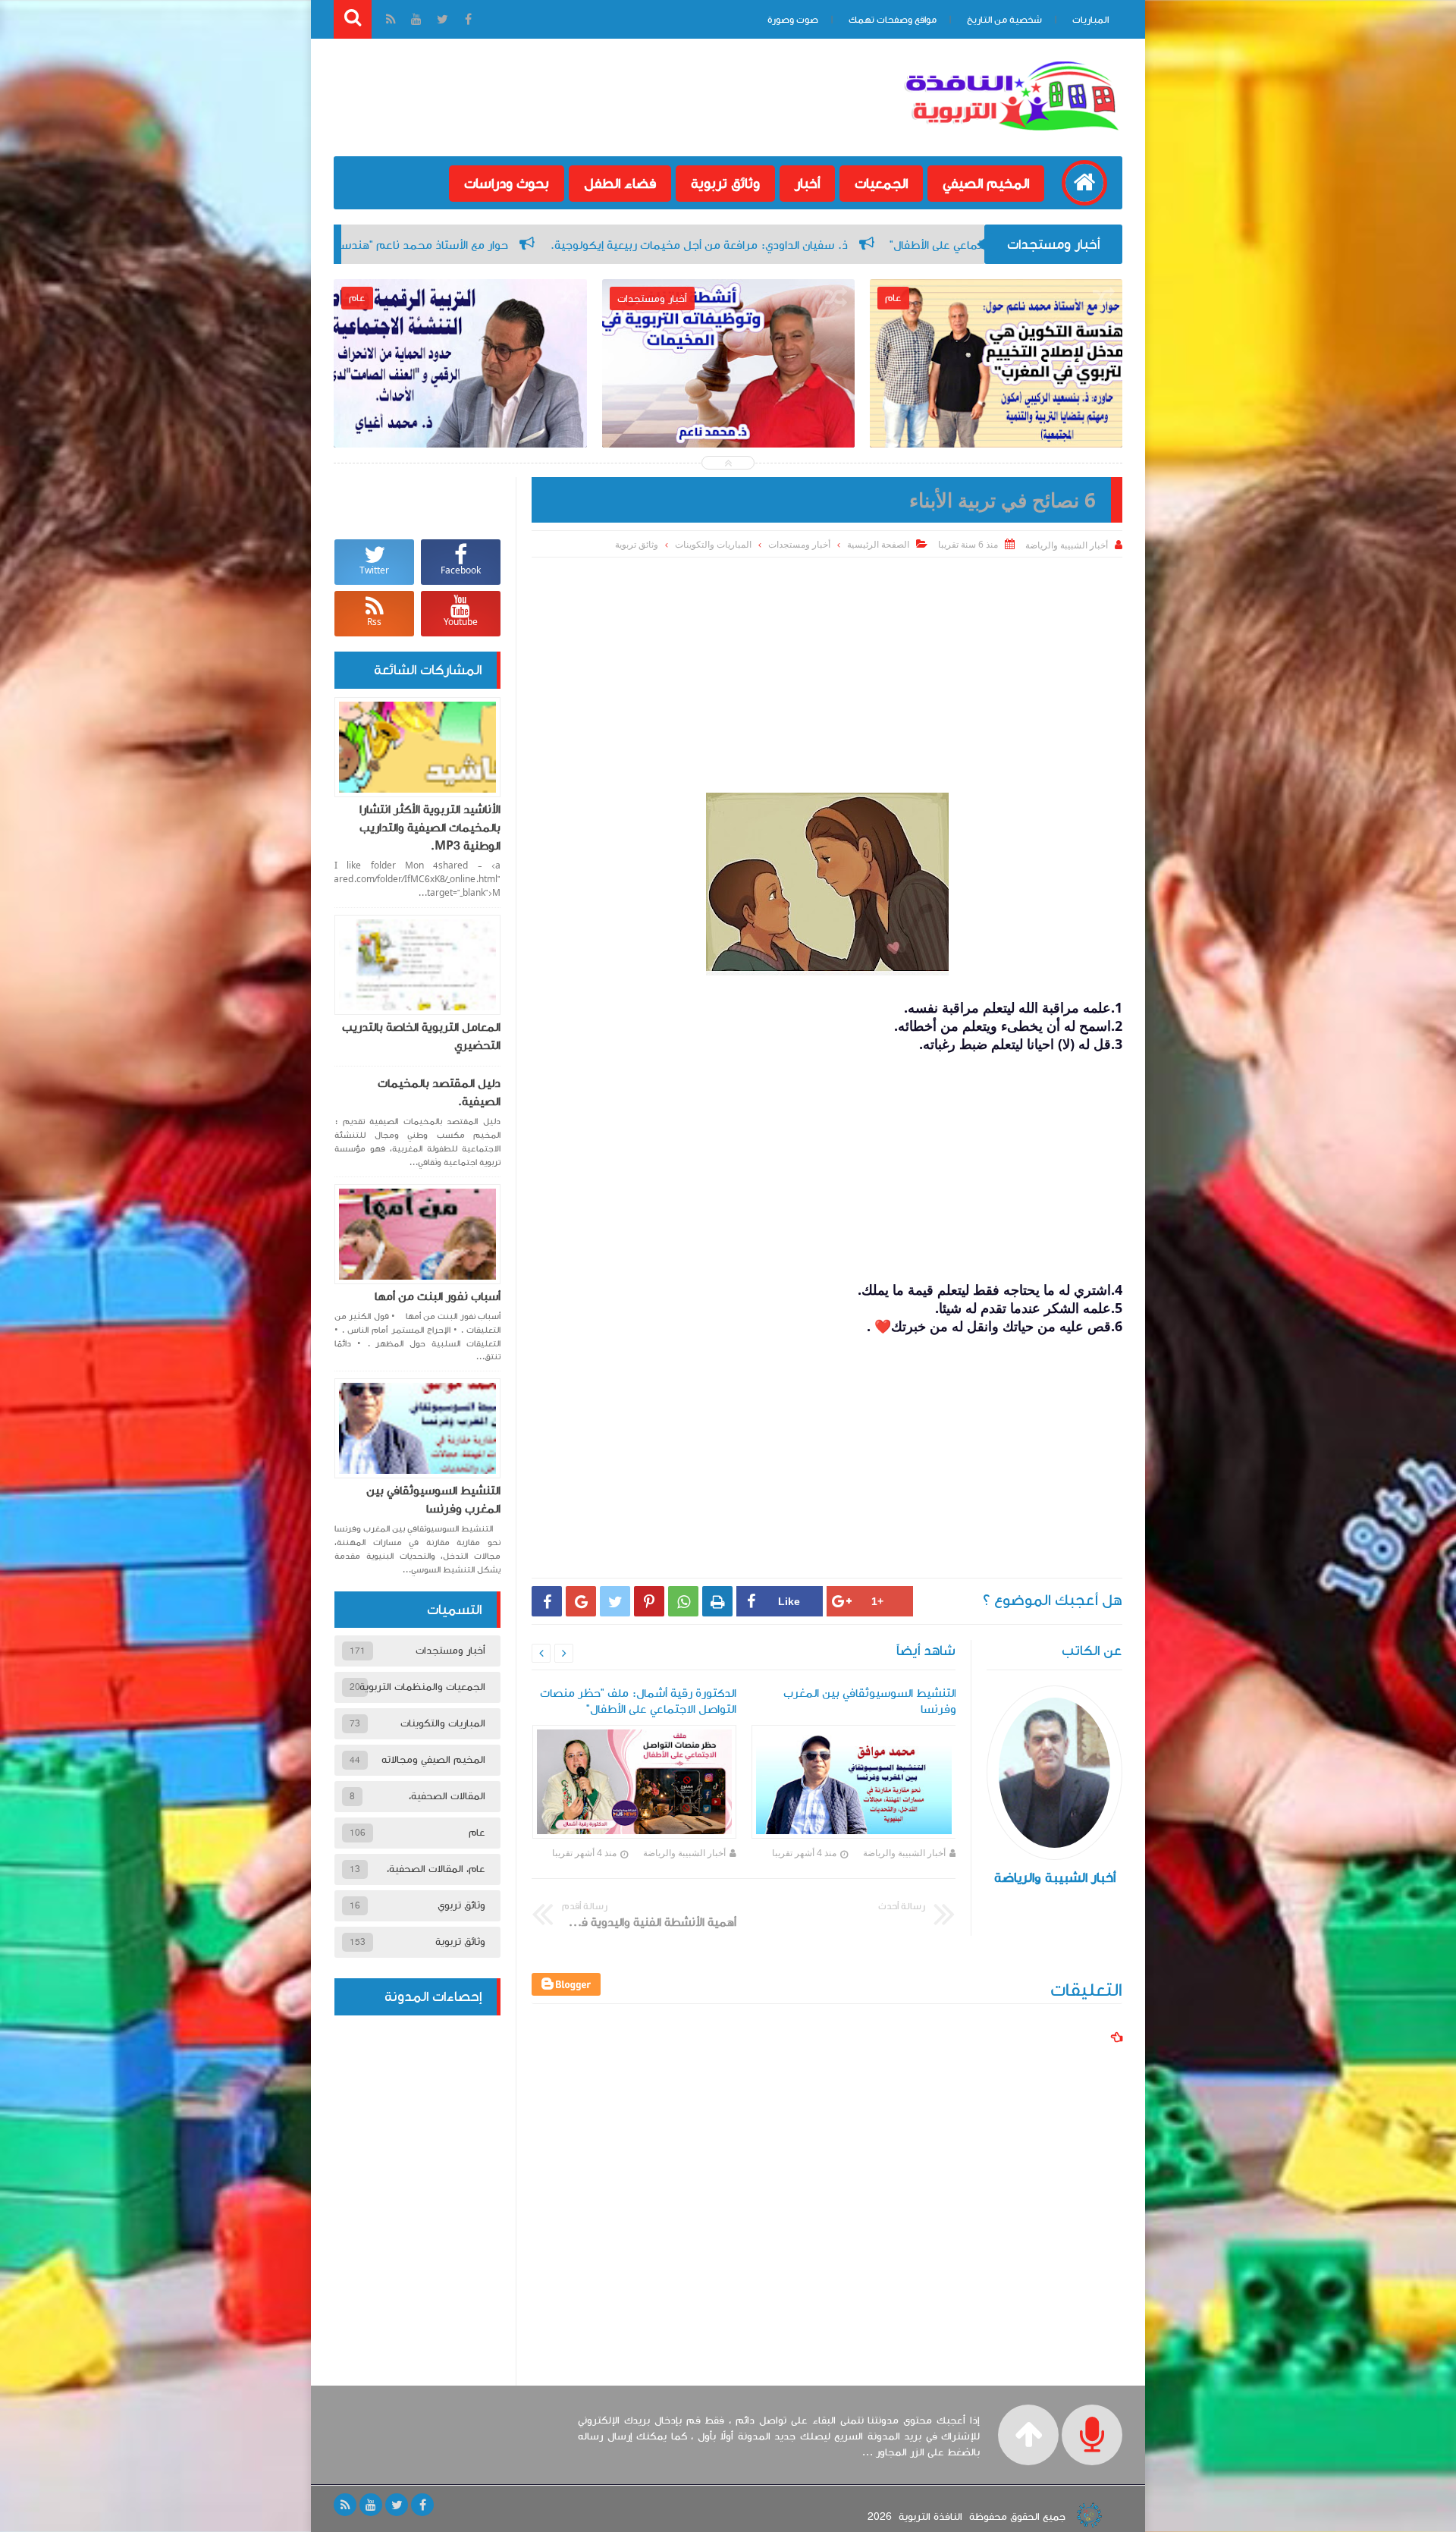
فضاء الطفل (620, 184)
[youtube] (371, 2505)
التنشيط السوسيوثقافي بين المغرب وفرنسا (433, 1500)
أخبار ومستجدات (799, 544)
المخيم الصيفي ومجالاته (433, 1760)
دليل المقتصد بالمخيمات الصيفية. (439, 1092)
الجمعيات (881, 184)
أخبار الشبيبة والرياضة (904, 1853)
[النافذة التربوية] (1012, 132)
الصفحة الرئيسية (878, 544)
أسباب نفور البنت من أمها (438, 1296)
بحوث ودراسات (507, 184)
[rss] (345, 2505)
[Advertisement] (827, 671)
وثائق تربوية (725, 184)
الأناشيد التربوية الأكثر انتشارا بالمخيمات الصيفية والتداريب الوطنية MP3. (430, 828)
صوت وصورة (793, 20)
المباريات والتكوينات (713, 544)
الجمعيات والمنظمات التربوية (422, 1687)
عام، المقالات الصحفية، (436, 1869)
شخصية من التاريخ (1004, 20)
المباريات (1090, 20)
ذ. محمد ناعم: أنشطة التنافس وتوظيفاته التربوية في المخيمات (996, 407)
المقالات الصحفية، (447, 1796)
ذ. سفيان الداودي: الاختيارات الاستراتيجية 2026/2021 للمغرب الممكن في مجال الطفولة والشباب (460, 418)
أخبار (807, 184)
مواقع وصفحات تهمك (893, 20)
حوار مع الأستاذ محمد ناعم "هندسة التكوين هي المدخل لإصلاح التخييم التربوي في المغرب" (650, 245)
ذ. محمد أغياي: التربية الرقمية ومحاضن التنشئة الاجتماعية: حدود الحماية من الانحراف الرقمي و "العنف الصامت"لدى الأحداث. (728, 429)
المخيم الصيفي (986, 184)
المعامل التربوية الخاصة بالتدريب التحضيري (421, 1036)
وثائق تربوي (461, 1905)
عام (477, 1833)
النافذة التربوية (930, 2517)
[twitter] (397, 2505)
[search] (353, 19)
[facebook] (422, 2505)
